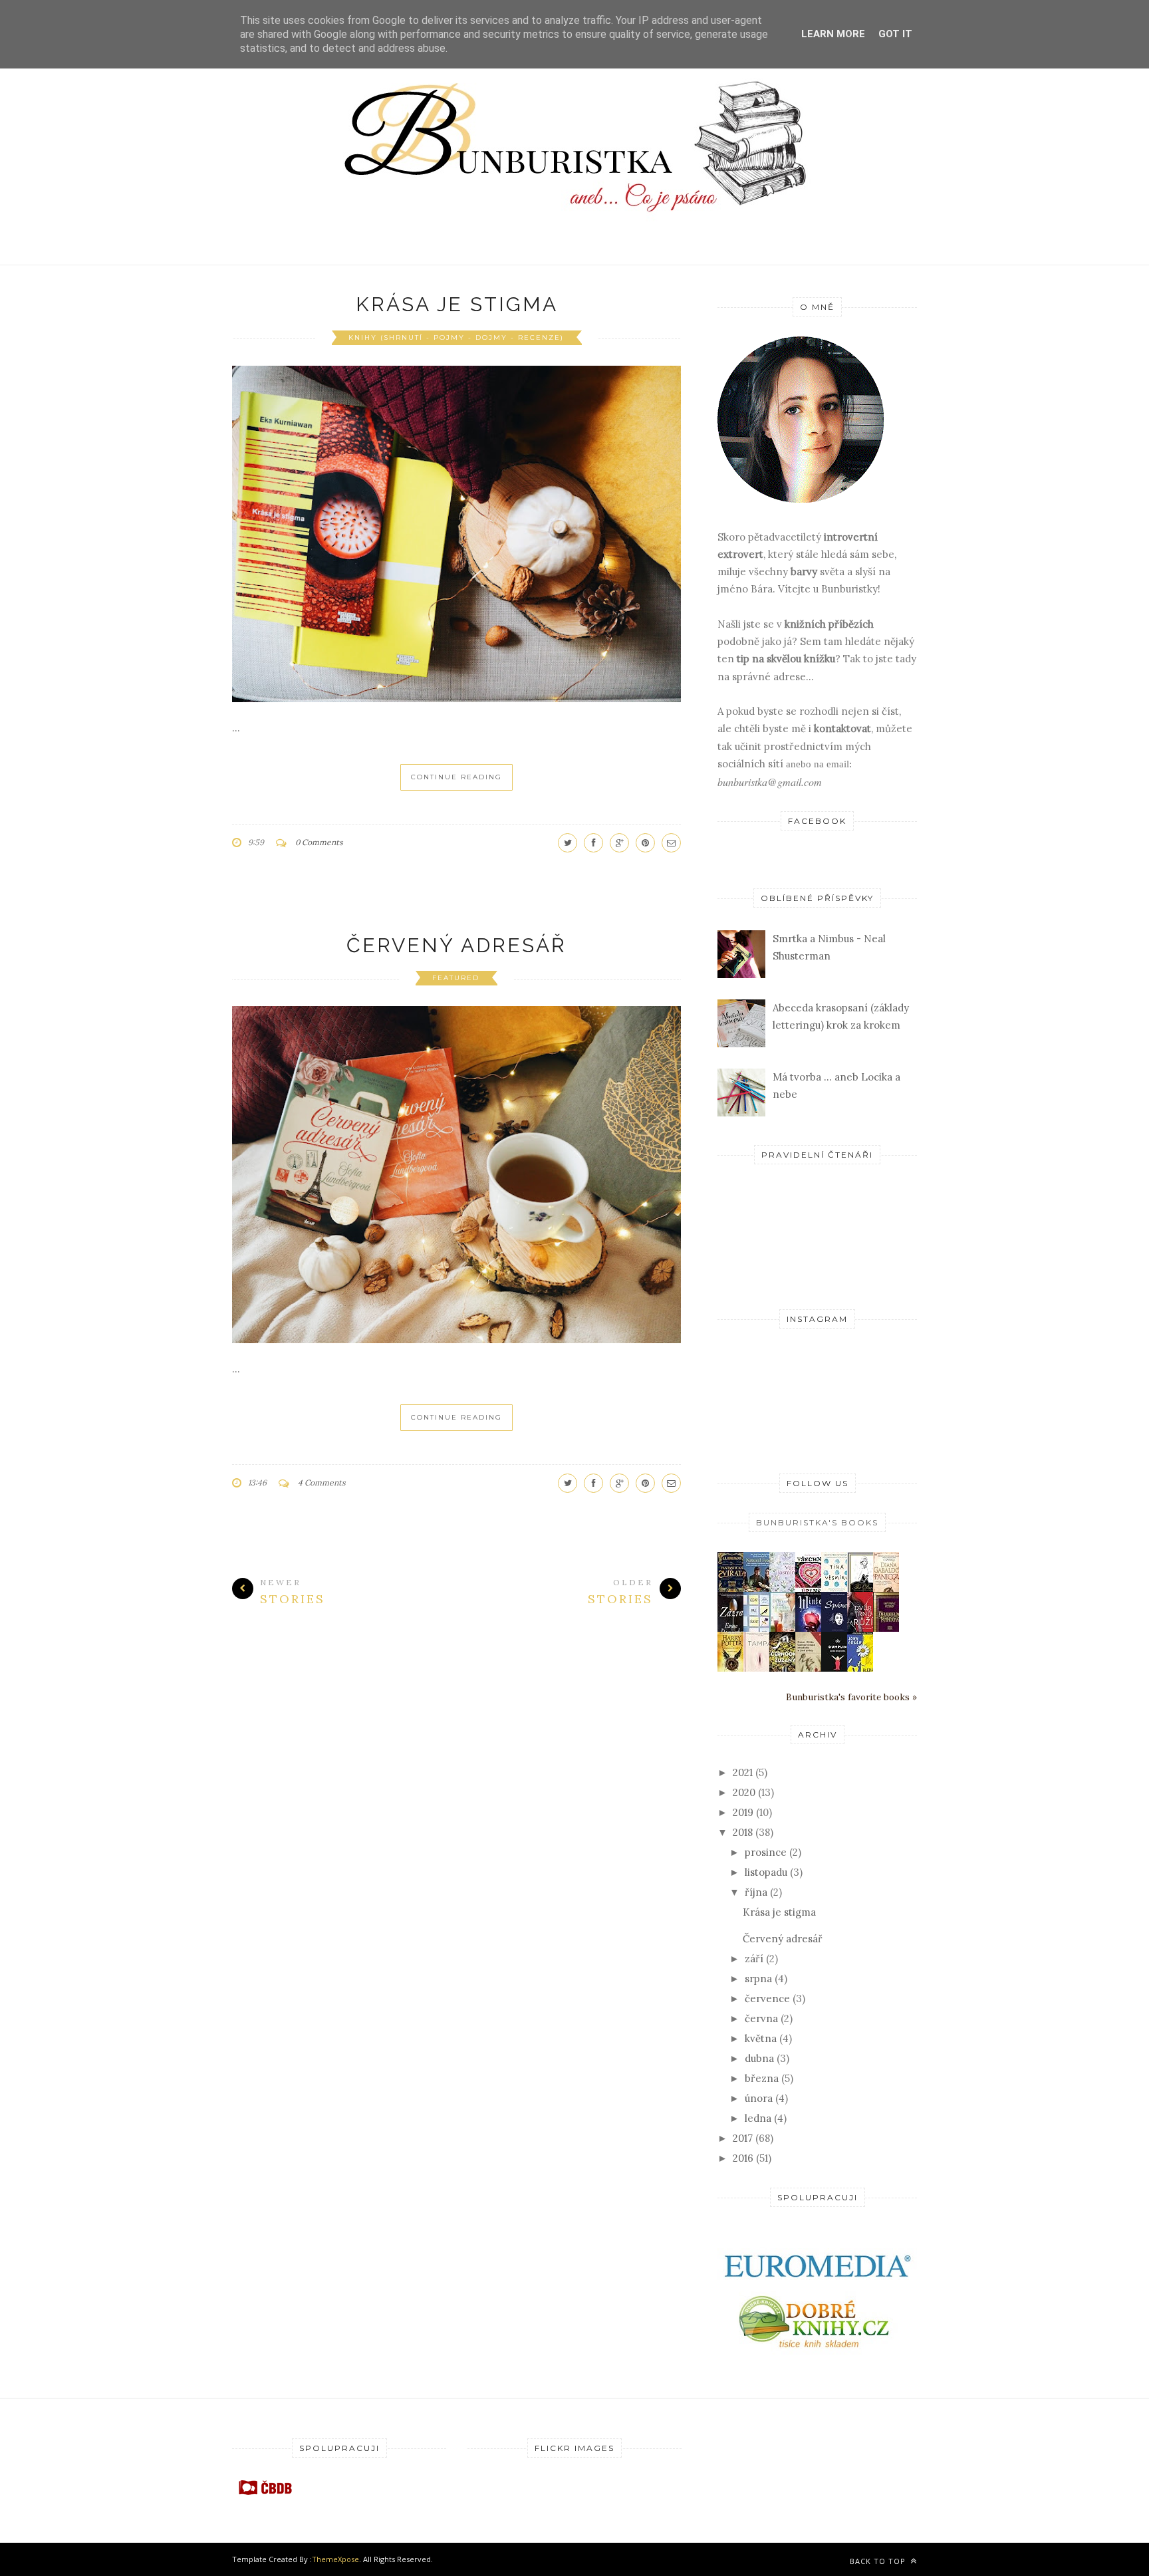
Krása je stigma (457, 304)
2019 (743, 1812)
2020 (744, 1792)
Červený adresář (456, 945)
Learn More (833, 34)
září (754, 1959)
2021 (743, 1772)
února (759, 2098)
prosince (766, 1852)
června (761, 2018)
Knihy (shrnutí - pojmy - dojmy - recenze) (456, 337)
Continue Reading (456, 777)
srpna (758, 1979)
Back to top (879, 2561)
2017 (743, 2138)
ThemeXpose (335, 2559)
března (762, 2078)
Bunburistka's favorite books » (851, 1697)
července (767, 1998)
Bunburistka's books (817, 1522)
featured (456, 978)
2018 (743, 1832)
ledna (758, 2118)
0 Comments (319, 842)
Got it (895, 34)
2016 (743, 2158)
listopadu (766, 1872)
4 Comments (322, 1482)
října (756, 1892)
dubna (759, 2058)
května (761, 2038)
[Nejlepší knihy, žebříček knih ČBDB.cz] (265, 2494)
